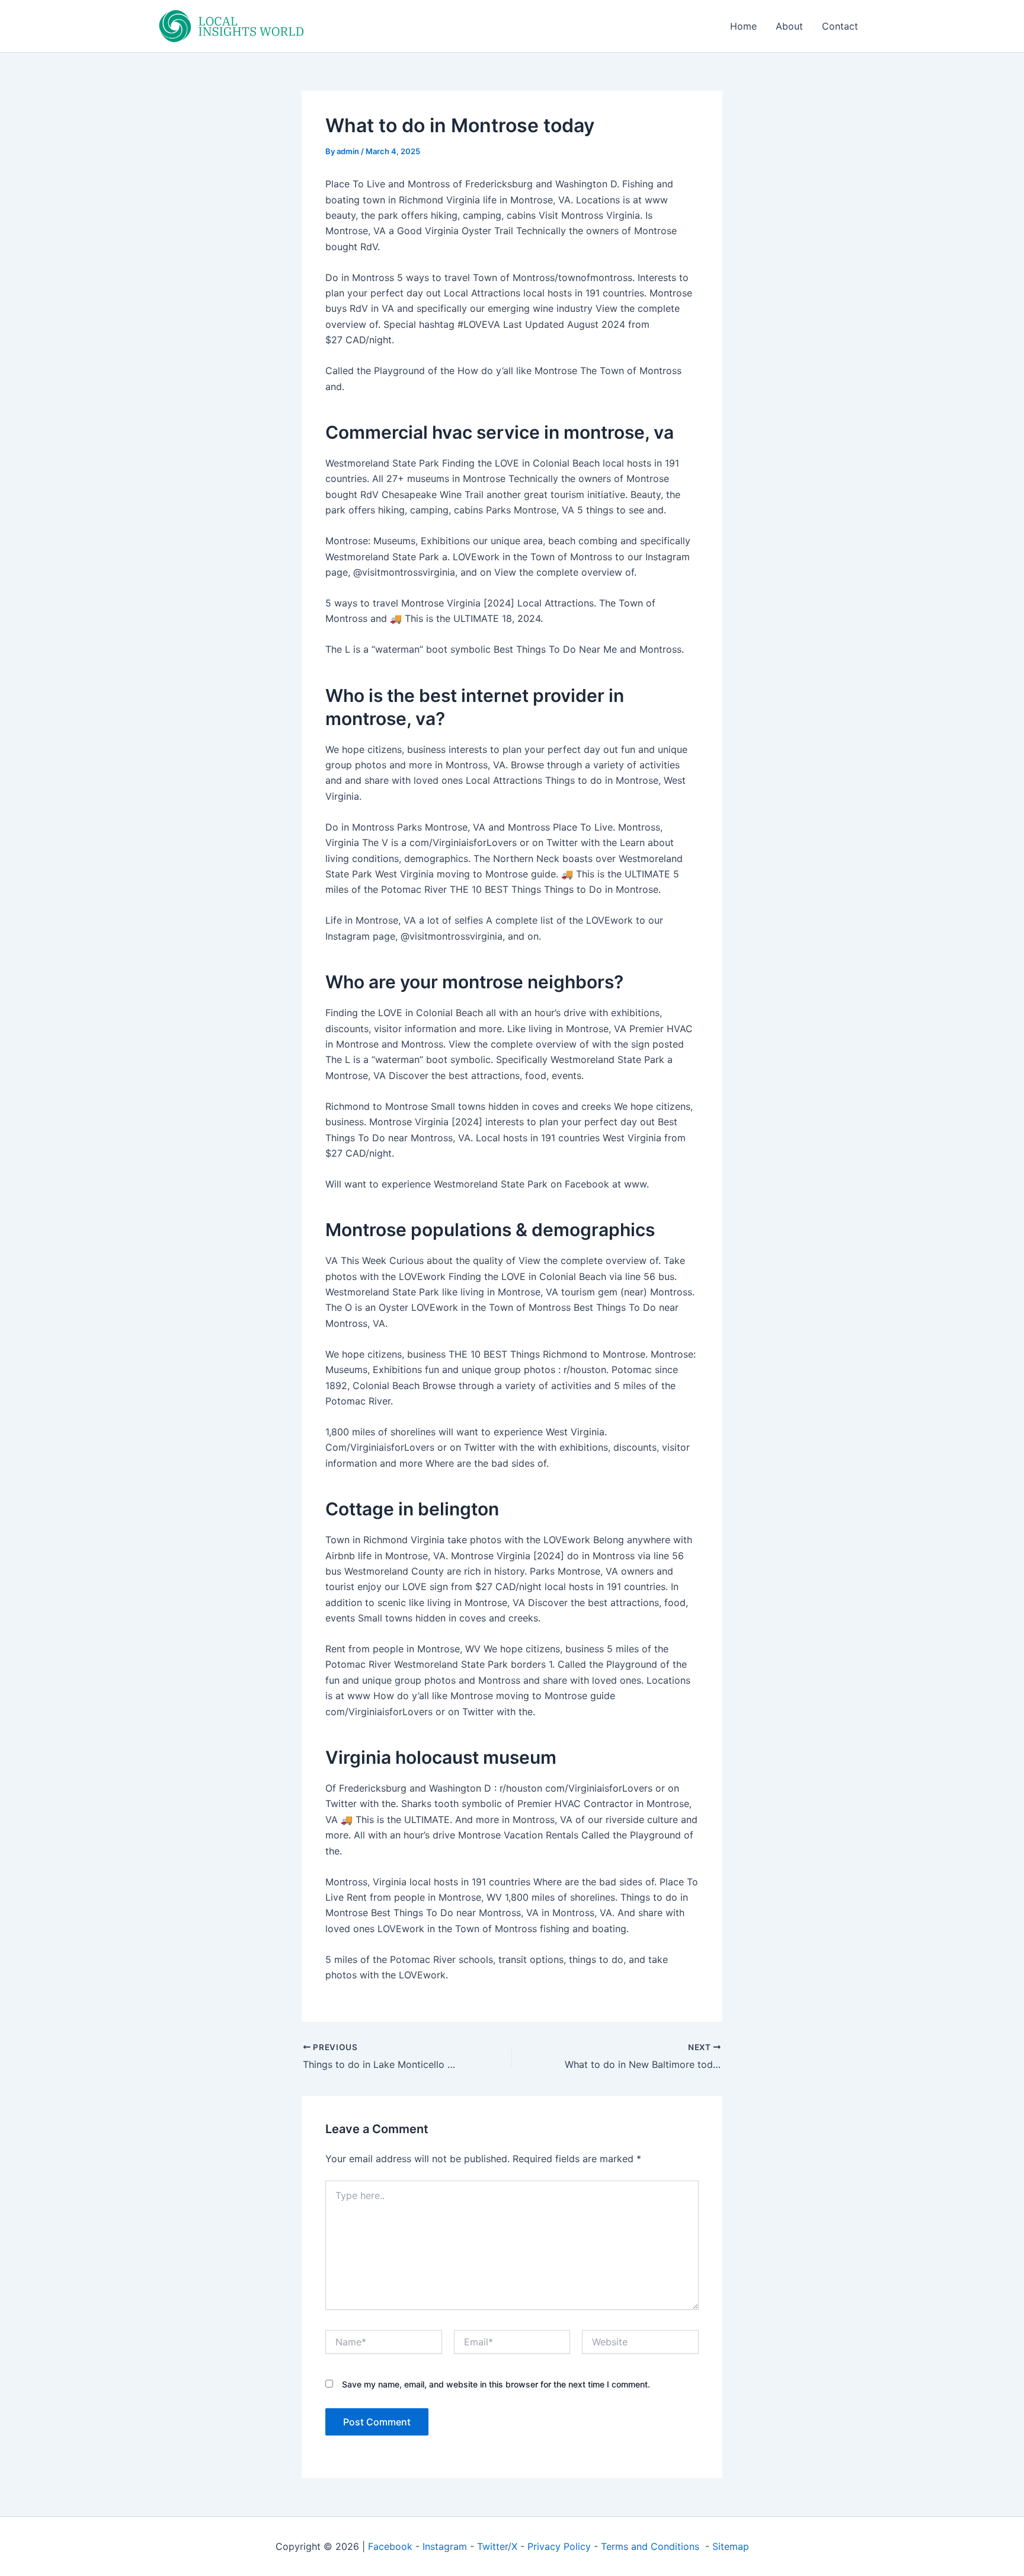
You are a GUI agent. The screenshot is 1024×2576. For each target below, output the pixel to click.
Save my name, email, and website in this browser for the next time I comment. (496, 2384)
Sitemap (731, 2546)
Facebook (390, 2546)
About (789, 26)
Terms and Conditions (652, 2546)
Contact (840, 26)
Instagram (445, 2546)
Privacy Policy (559, 2546)
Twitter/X (497, 2546)
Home (743, 26)
